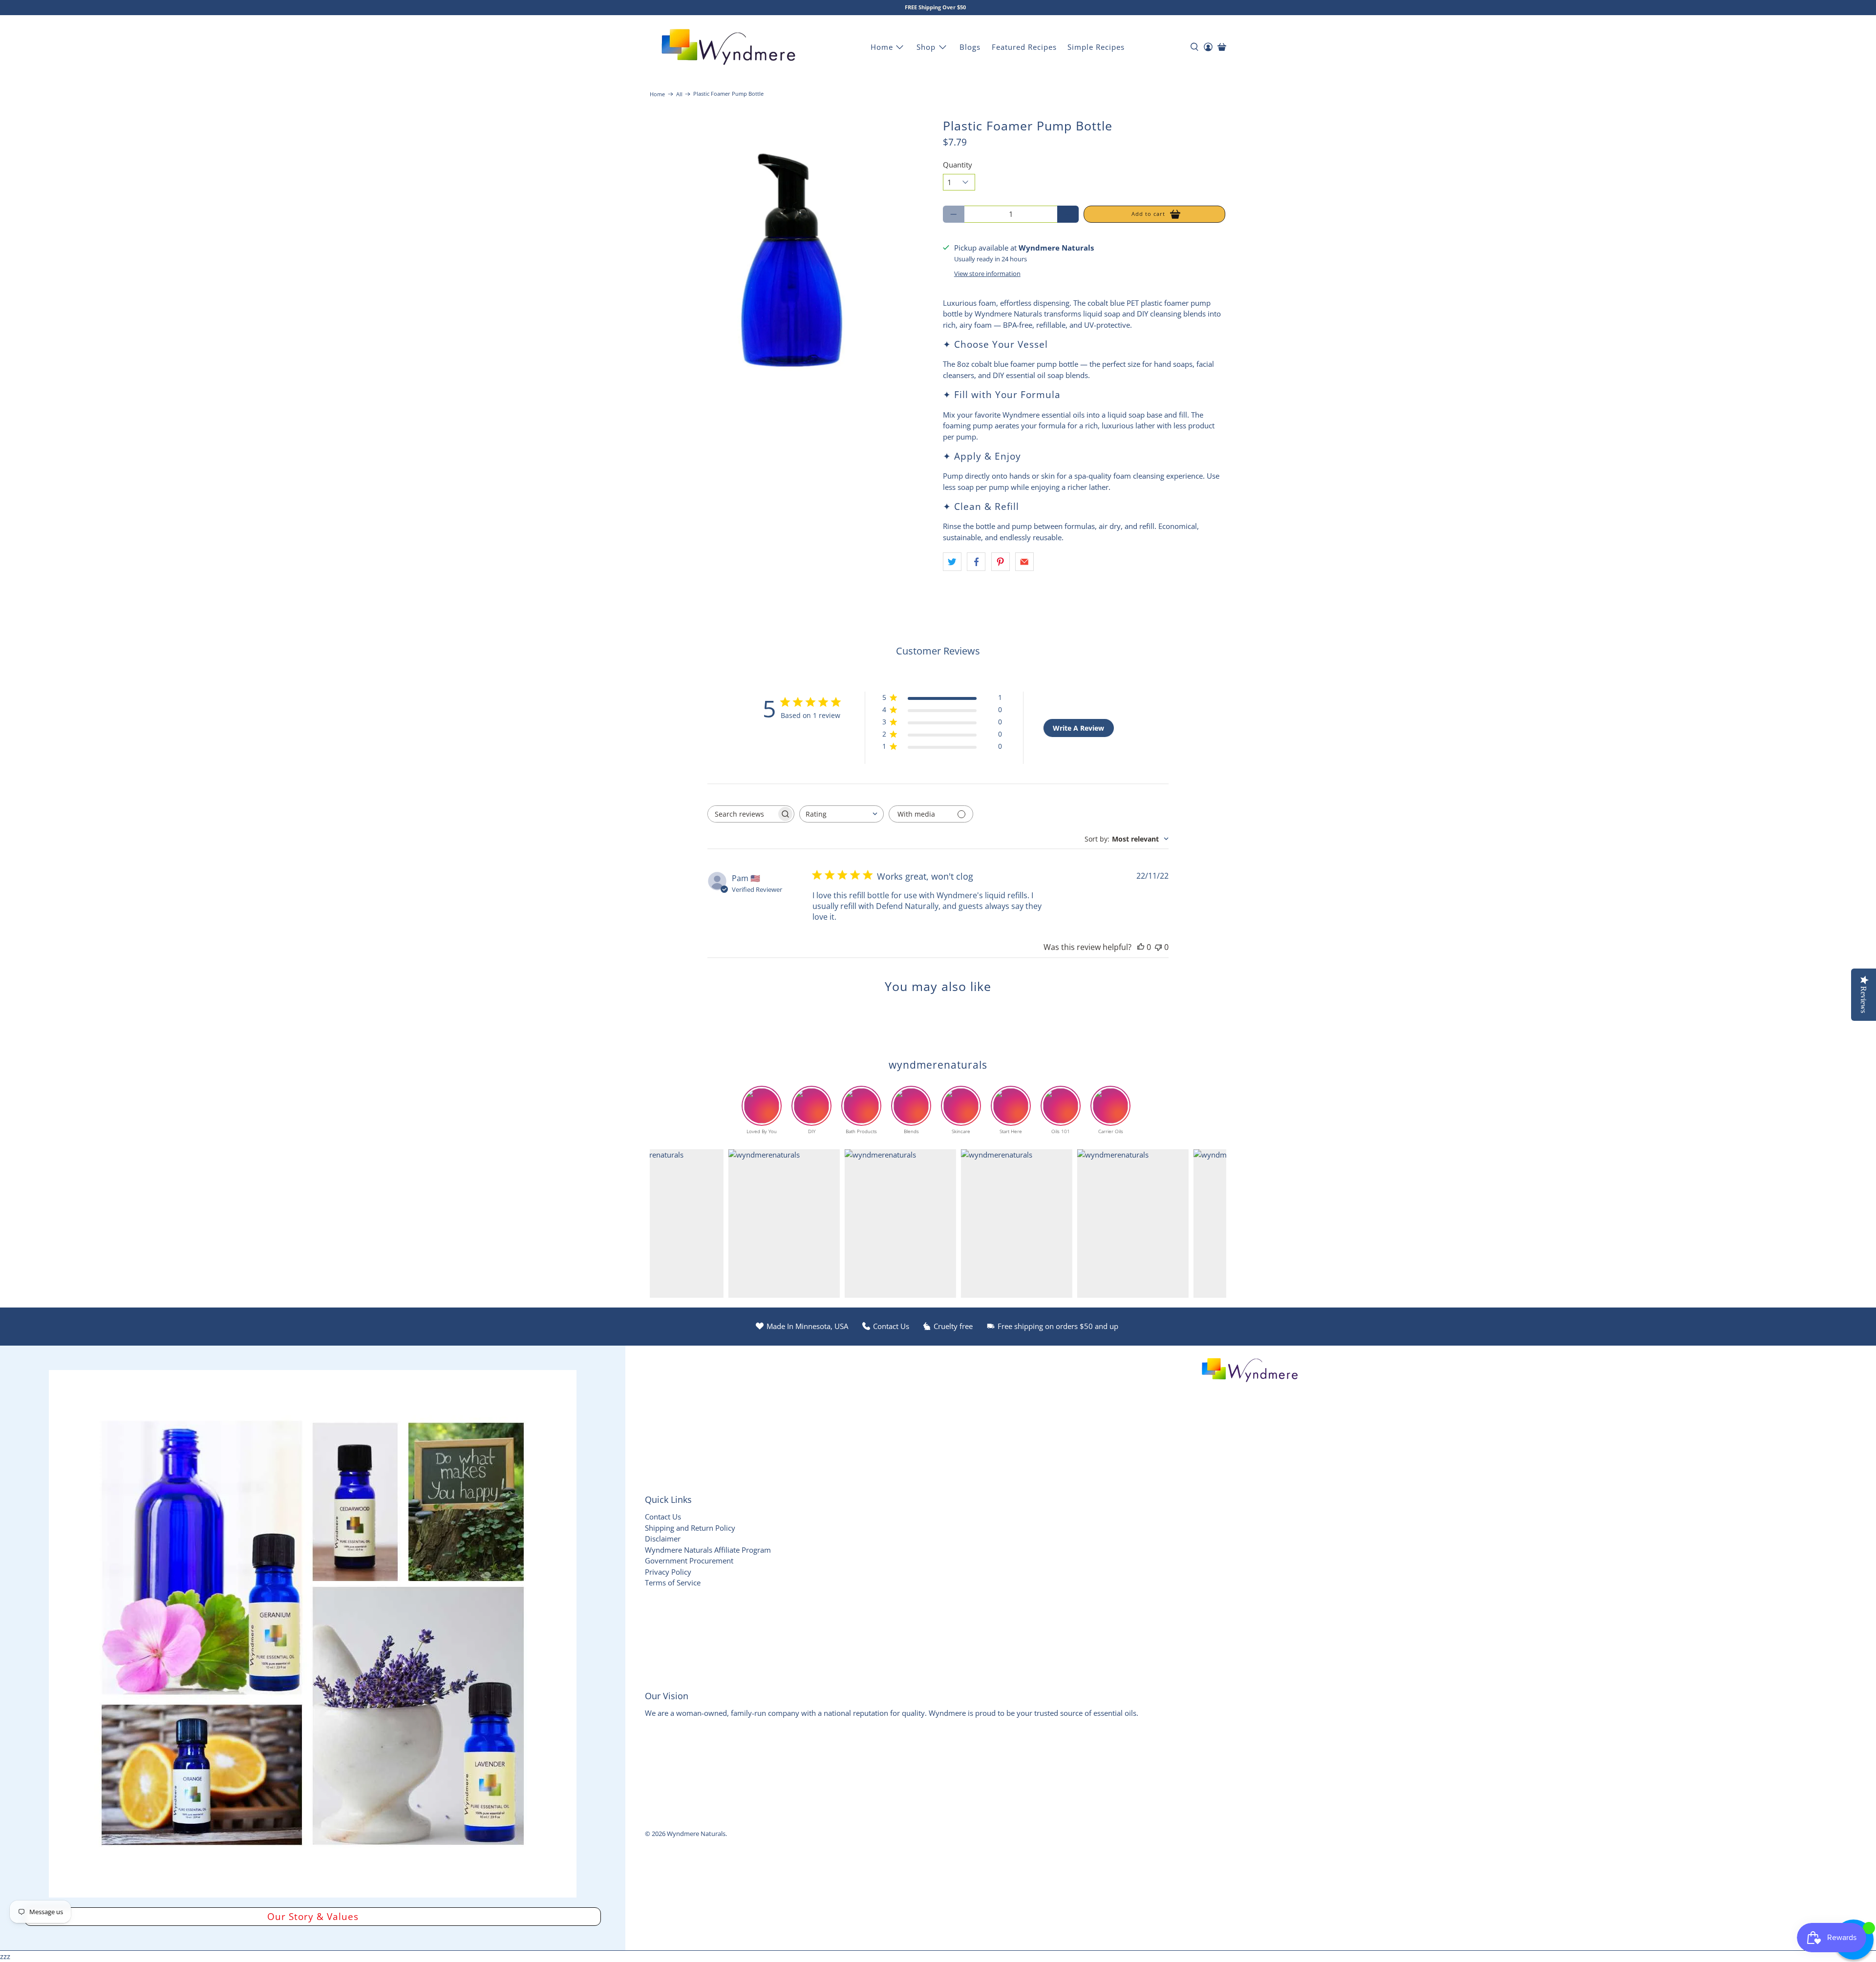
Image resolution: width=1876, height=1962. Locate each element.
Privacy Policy (668, 1572)
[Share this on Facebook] (976, 562)
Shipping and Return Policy (690, 1528)
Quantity (958, 165)
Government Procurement (689, 1561)
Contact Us (663, 1517)
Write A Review (1078, 728)
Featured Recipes (1024, 47)
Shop (926, 47)
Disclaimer (663, 1539)
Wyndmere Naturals (696, 1834)
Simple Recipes (1096, 47)
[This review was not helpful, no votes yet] (1158, 947)
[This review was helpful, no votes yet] (1141, 947)
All (679, 94)
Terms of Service (673, 1582)
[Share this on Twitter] (952, 562)
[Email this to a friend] (1024, 562)
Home (882, 47)
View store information (987, 274)
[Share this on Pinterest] (1001, 562)
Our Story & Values (313, 1916)
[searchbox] (742, 814)
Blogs (970, 47)
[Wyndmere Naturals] (728, 47)
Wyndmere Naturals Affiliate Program (708, 1550)
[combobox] (842, 814)
